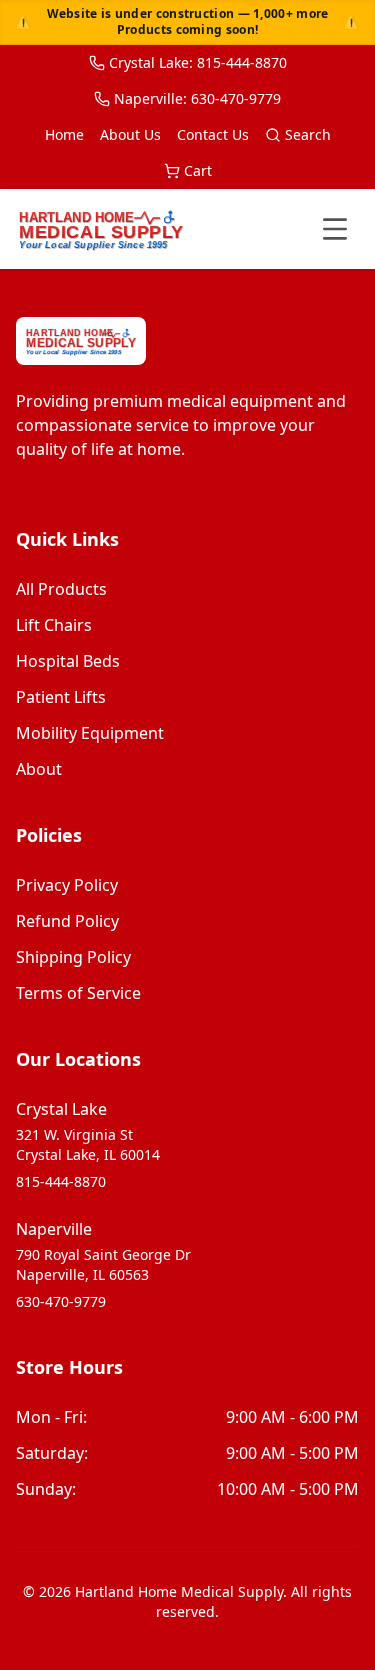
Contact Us (213, 134)
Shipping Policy (73, 957)
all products (61, 589)
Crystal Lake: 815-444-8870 (198, 62)
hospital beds (68, 661)
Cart (198, 170)
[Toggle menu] (335, 229)
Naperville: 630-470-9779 (197, 98)
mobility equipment (90, 733)
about (39, 769)
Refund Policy (67, 921)
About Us (130, 134)
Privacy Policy (67, 885)
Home (64, 134)
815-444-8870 (61, 1181)
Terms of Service (78, 993)
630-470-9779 (61, 1301)
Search (308, 134)
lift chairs (54, 625)
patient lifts (61, 697)
